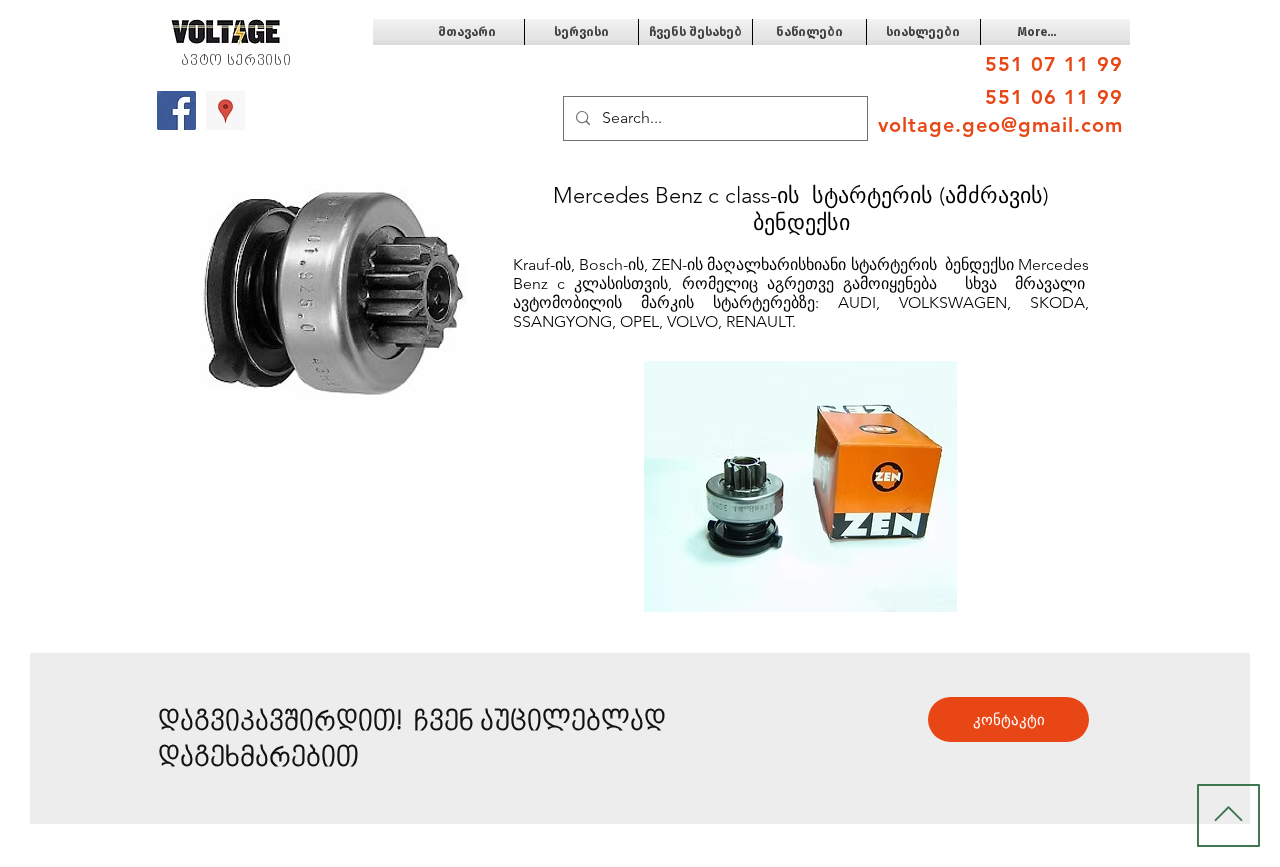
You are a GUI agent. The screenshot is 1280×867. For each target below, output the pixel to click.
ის (788, 195)
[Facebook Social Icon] (176, 110)
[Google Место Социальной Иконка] (225, 110)
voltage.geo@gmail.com (1000, 125)
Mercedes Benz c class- (665, 195)
